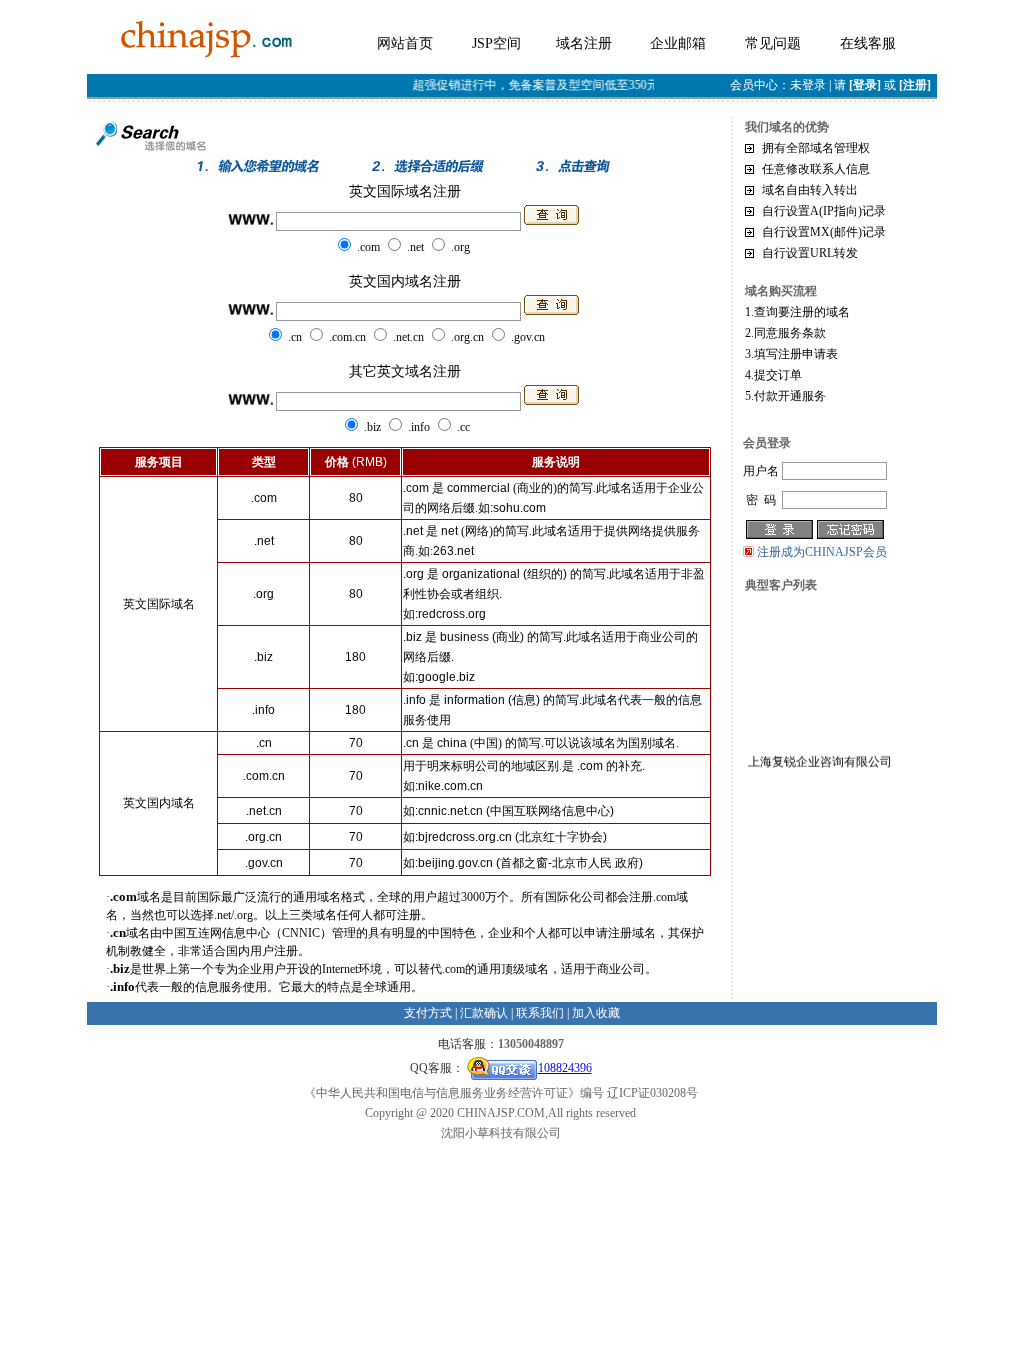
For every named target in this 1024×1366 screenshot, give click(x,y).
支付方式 (428, 1013)
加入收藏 (596, 1013)
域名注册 (584, 43)
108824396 (565, 1068)
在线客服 (868, 43)
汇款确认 (484, 1013)
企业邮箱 (678, 43)
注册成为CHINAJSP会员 (822, 552)
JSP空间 (496, 43)
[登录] (865, 85)
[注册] (915, 85)
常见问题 (773, 43)
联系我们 (540, 1013)
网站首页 (405, 43)
